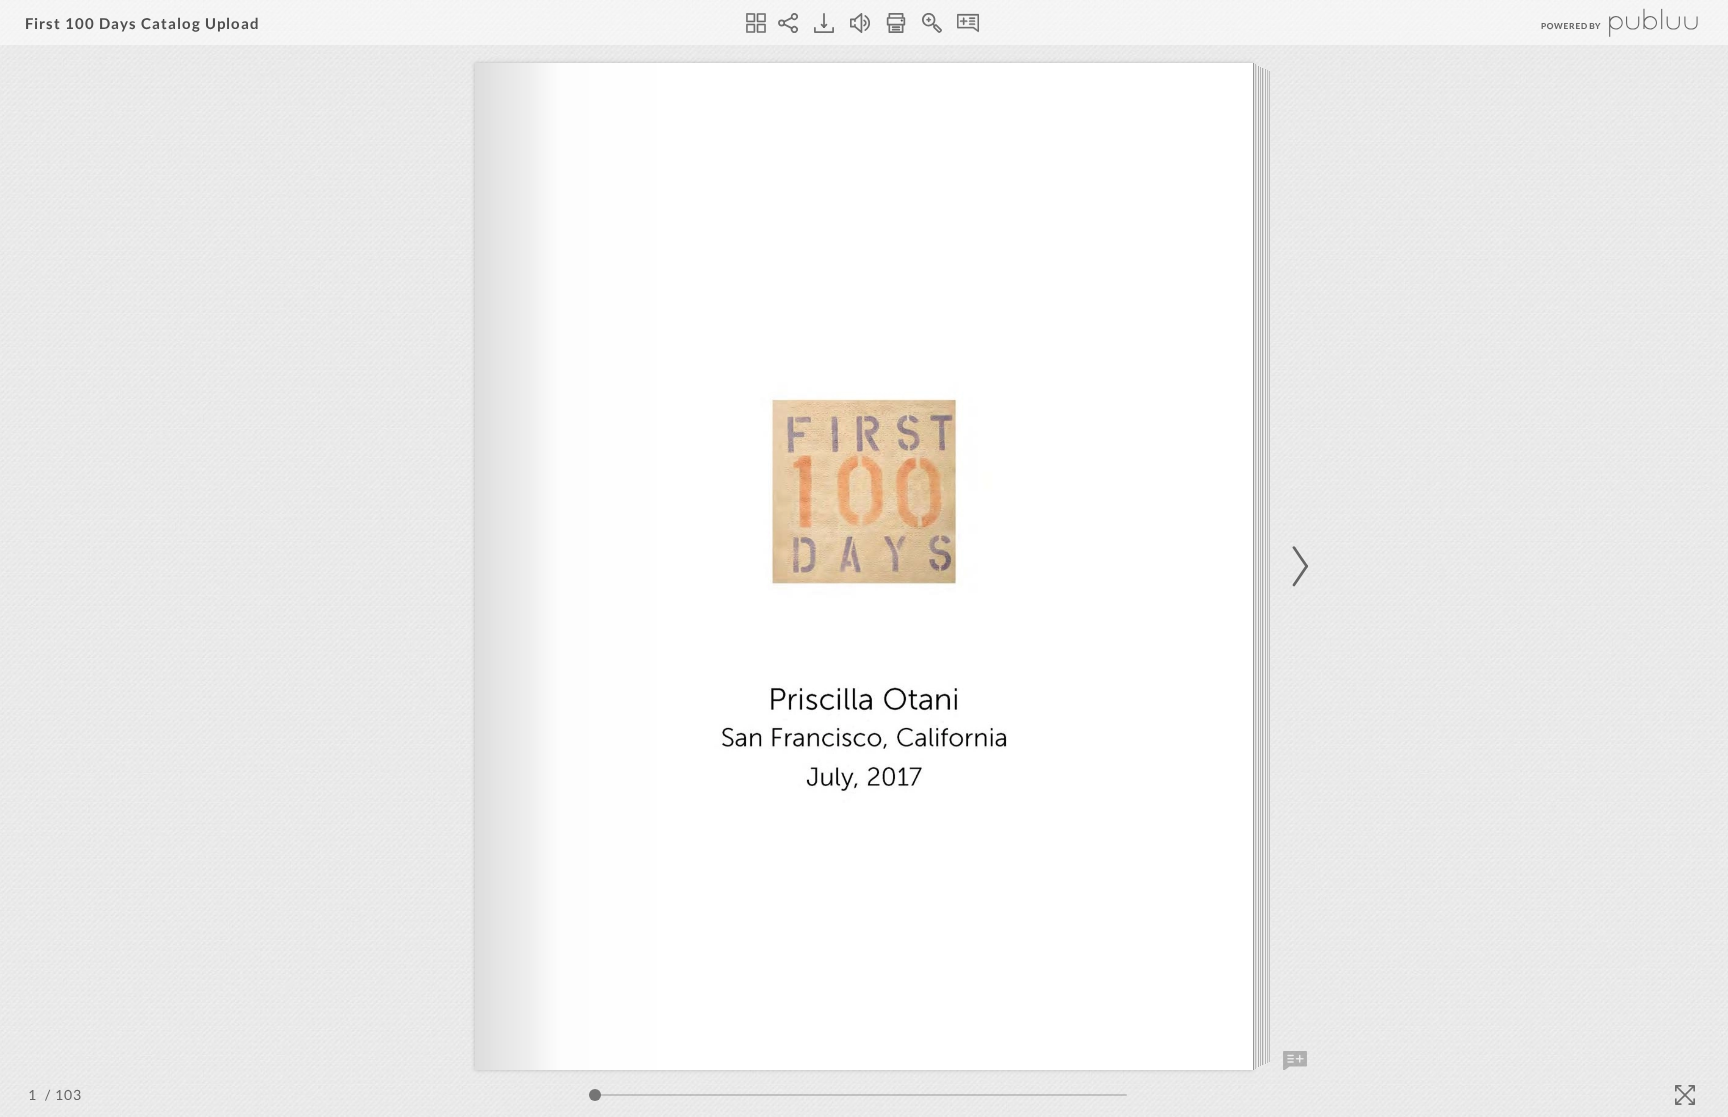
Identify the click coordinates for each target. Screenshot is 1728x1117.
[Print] (896, 23)
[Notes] (968, 23)
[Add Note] (1295, 1061)
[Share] (788, 23)
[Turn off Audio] (860, 23)
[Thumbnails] (756, 23)
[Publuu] (1603, 22)
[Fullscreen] (1685, 1095)
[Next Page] (1297, 566)
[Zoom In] (932, 23)
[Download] (824, 23)
